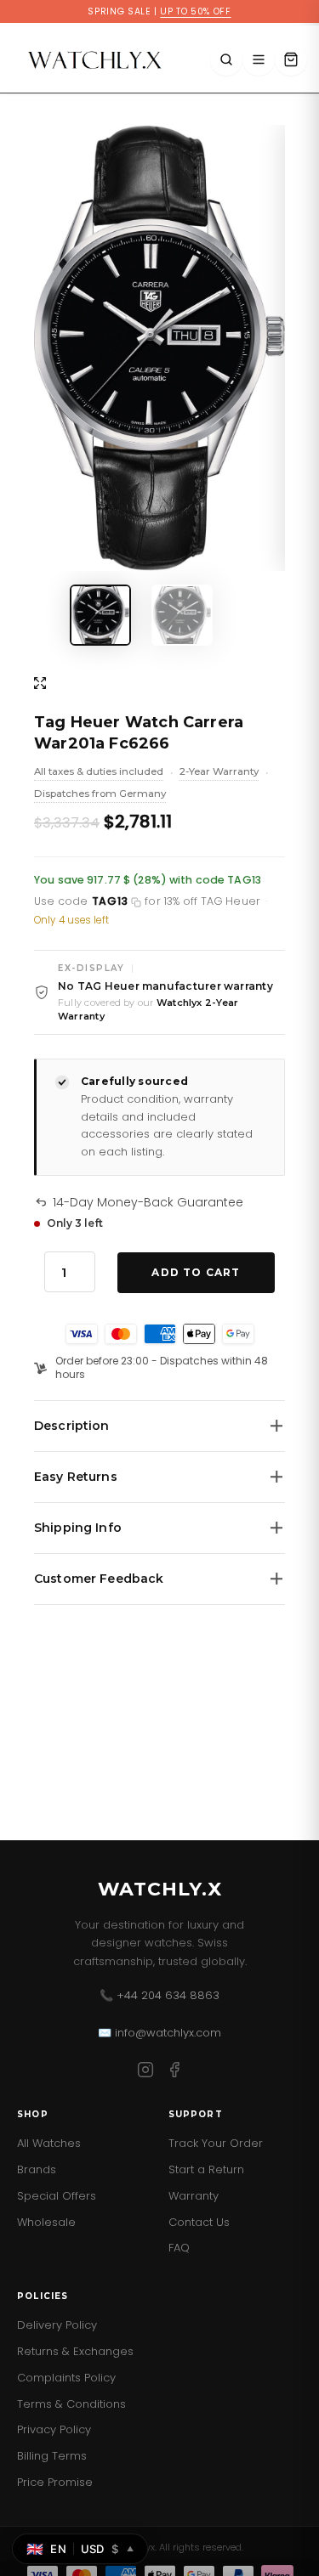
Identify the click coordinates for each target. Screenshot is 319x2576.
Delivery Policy (57, 2325)
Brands (37, 2169)
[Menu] (259, 59)
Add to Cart (196, 1272)
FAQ (179, 2248)
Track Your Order (216, 2143)
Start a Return (206, 2169)
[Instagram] (145, 2073)
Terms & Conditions (71, 2404)
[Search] (226, 59)
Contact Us (199, 2222)
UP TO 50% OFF (195, 11)
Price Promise (55, 2482)
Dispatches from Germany (100, 795)
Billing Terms (52, 2456)
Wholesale (46, 2222)
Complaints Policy (66, 2378)
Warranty (194, 2196)
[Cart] (291, 59)
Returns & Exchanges (75, 2351)
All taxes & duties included (99, 773)
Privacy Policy (54, 2429)
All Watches (49, 2143)
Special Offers (57, 2196)
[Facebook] (174, 2073)
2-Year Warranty (219, 773)
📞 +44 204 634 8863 (159, 1995)
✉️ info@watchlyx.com (159, 2033)
